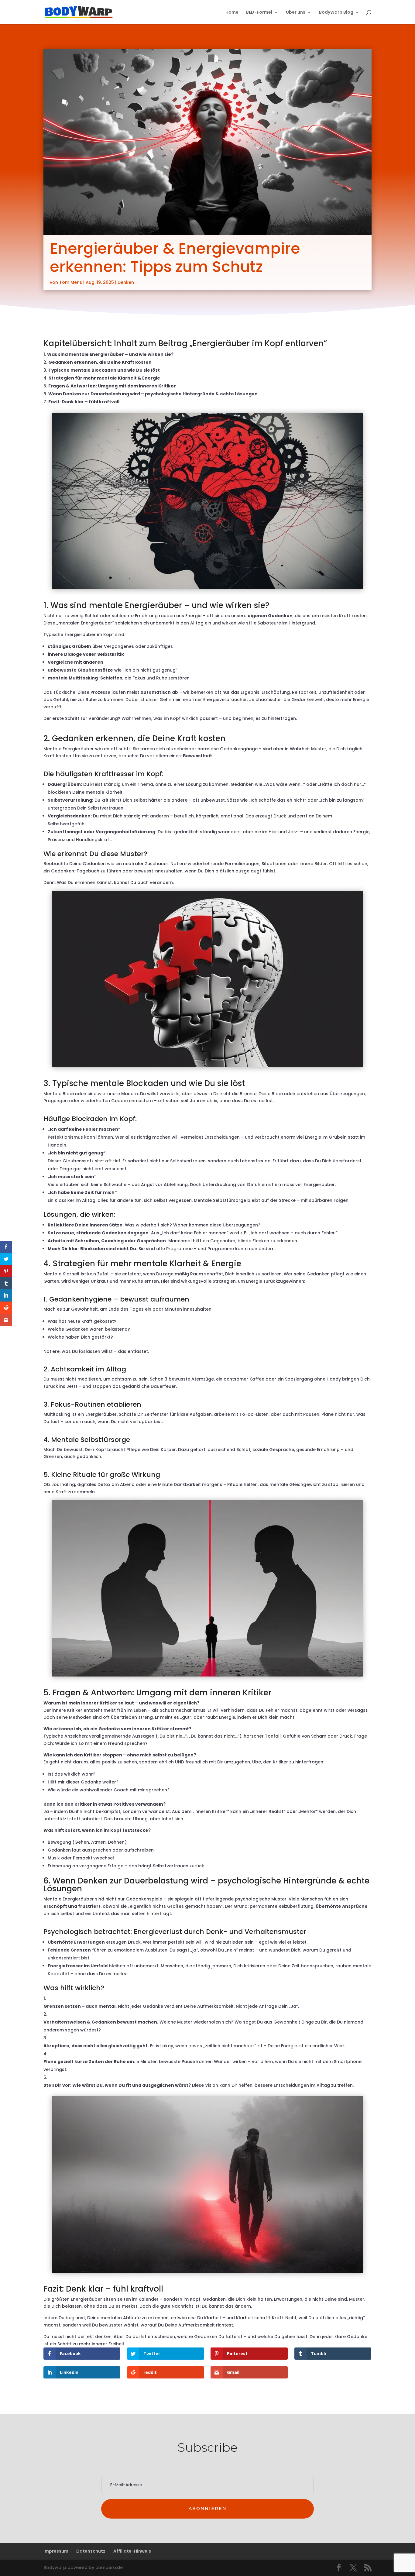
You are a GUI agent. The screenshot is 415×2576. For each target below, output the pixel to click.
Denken (126, 282)
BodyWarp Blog (336, 13)
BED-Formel (259, 13)
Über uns (296, 13)
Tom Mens (71, 282)
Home (232, 13)
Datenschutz (91, 2551)
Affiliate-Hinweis (132, 2551)
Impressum (56, 2551)
